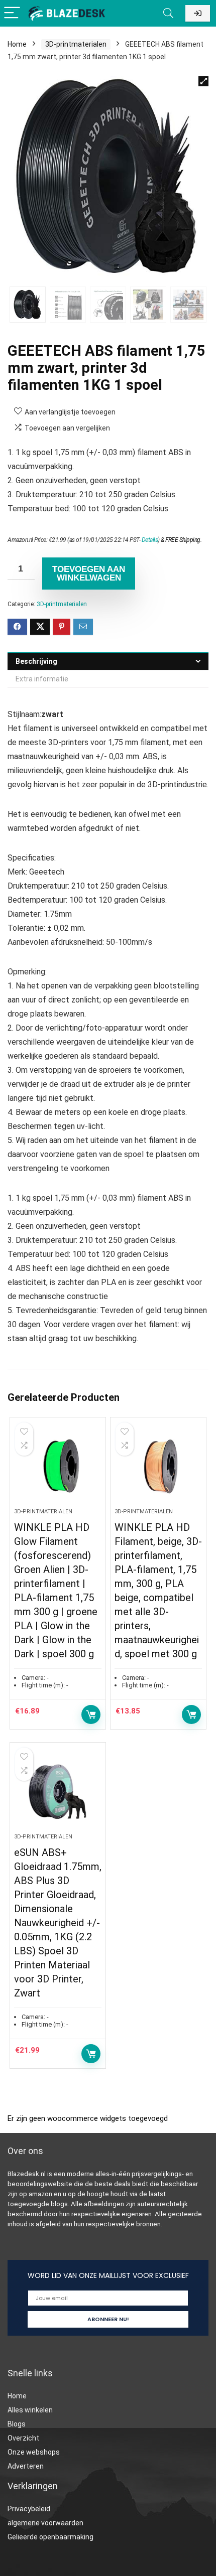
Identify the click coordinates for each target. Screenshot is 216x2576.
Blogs (17, 2424)
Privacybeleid (29, 2509)
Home (17, 44)
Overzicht (23, 2438)
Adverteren (26, 2466)
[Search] (168, 13)
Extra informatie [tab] (42, 679)
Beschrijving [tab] (36, 661)
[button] (203, 81)
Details (150, 540)
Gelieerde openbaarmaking (50, 2537)
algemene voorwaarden (45, 2523)
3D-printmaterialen (76, 44)
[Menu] (12, 13)
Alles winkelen (30, 2410)
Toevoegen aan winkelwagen (89, 574)
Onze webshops (34, 2452)
